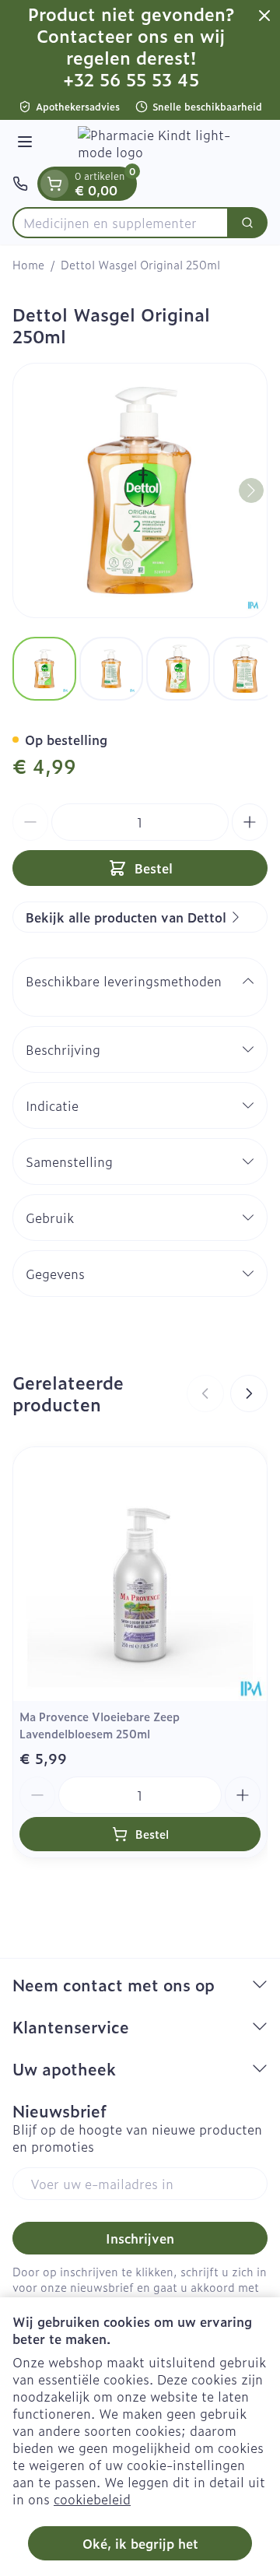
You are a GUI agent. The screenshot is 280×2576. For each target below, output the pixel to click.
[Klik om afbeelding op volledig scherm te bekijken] (140, 490)
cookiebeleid (92, 2499)
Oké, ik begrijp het (140, 2543)
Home (28, 265)
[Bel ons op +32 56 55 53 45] (20, 184)
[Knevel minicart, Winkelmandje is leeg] (54, 184)
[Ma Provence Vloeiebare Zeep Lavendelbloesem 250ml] (140, 1574)
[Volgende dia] (249, 1393)
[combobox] (121, 223)
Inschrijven (140, 2238)
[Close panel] (264, 16)
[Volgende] (251, 490)
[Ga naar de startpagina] (156, 143)
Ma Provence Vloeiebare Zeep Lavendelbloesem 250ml (100, 1725)
